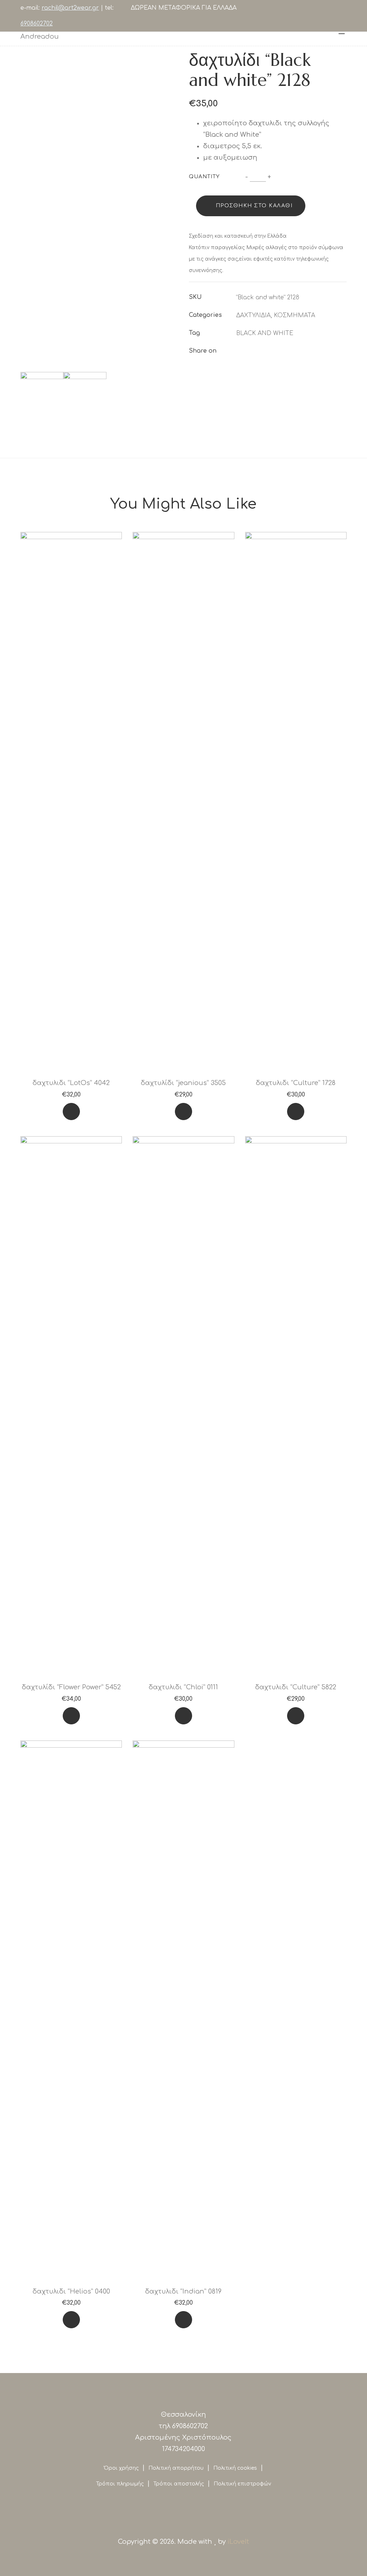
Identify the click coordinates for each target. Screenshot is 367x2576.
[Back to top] (20, 2556)
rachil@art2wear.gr (70, 8)
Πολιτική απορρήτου (176, 2468)
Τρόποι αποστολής (179, 2484)
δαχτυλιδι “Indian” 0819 (183, 2291)
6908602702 (37, 24)
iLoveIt (238, 2542)
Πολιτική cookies (235, 2468)
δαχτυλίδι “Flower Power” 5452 (71, 1687)
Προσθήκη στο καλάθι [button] (71, 1113)
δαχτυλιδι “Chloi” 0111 (183, 1687)
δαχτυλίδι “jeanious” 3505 (183, 1083)
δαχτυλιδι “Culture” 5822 (296, 1687)
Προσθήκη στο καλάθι (254, 206)
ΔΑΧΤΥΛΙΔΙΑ (253, 315)
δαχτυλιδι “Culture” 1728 (296, 1083)
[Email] (290, 351)
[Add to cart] (71, 1112)
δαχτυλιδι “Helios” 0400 (71, 2291)
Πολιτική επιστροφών (242, 2484)
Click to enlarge (167, 59)
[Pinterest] (277, 351)
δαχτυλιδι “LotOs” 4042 (71, 1083)
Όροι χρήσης (121, 2468)
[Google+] (264, 351)
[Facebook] (238, 351)
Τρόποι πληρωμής (120, 2484)
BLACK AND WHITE (265, 333)
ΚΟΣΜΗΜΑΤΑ (294, 315)
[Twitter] (251, 351)
